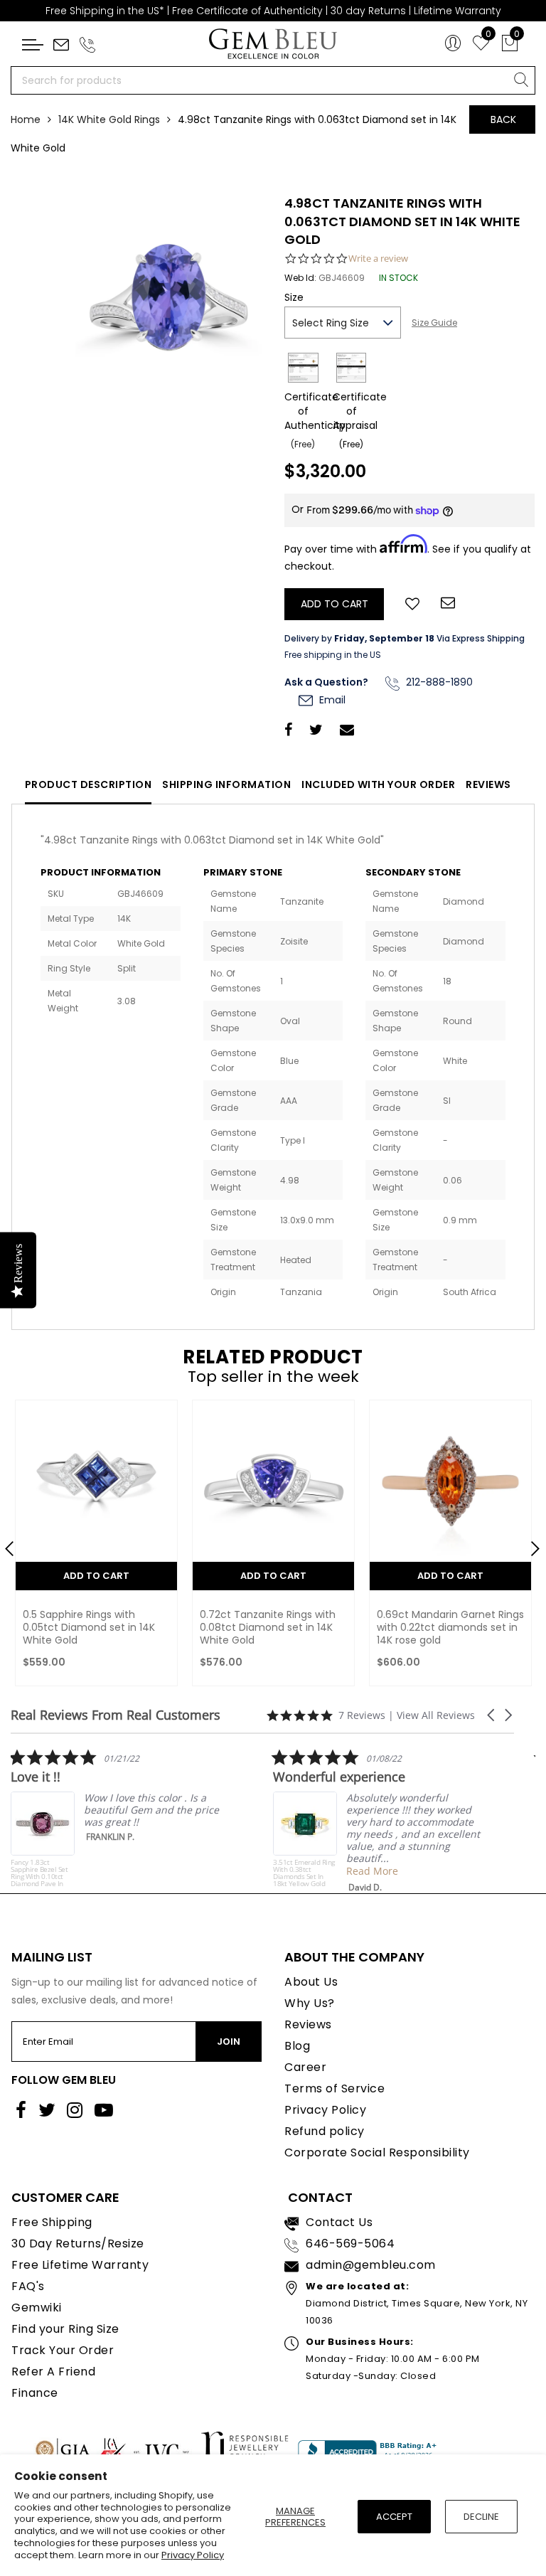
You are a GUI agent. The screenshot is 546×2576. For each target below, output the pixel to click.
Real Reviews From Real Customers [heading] (116, 1715)
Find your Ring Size (65, 2329)
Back (503, 119)
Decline (481, 2517)
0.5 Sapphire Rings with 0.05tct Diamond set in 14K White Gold (89, 1627)
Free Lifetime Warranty (80, 2265)
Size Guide (434, 323)
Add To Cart (96, 1576)
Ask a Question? (326, 682)
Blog (297, 2046)
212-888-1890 (438, 682)
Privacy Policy (193, 2555)
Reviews (488, 784)
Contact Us (339, 2222)
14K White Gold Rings (109, 119)
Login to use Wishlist (412, 602)
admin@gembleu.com (371, 2265)
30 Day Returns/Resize (78, 2244)
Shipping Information (226, 784)
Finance (35, 2393)
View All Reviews (436, 1715)
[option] (96, 1547)
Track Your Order (63, 2350)
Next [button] (528, 1543)
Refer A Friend (53, 2372)
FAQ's (28, 2286)
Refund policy (325, 2131)
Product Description (89, 784)
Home (26, 119)
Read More (329, 1871)
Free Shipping (52, 2222)
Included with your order (378, 784)
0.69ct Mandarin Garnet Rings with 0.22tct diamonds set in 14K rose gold (450, 1627)
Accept (394, 2517)
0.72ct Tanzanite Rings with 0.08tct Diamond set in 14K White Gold (268, 1627)
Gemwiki (37, 2308)
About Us (311, 1982)
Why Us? (310, 2003)
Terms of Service (334, 2088)
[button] (492, 1715)
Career (305, 2067)
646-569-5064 (350, 2244)
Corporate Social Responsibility (377, 2152)
